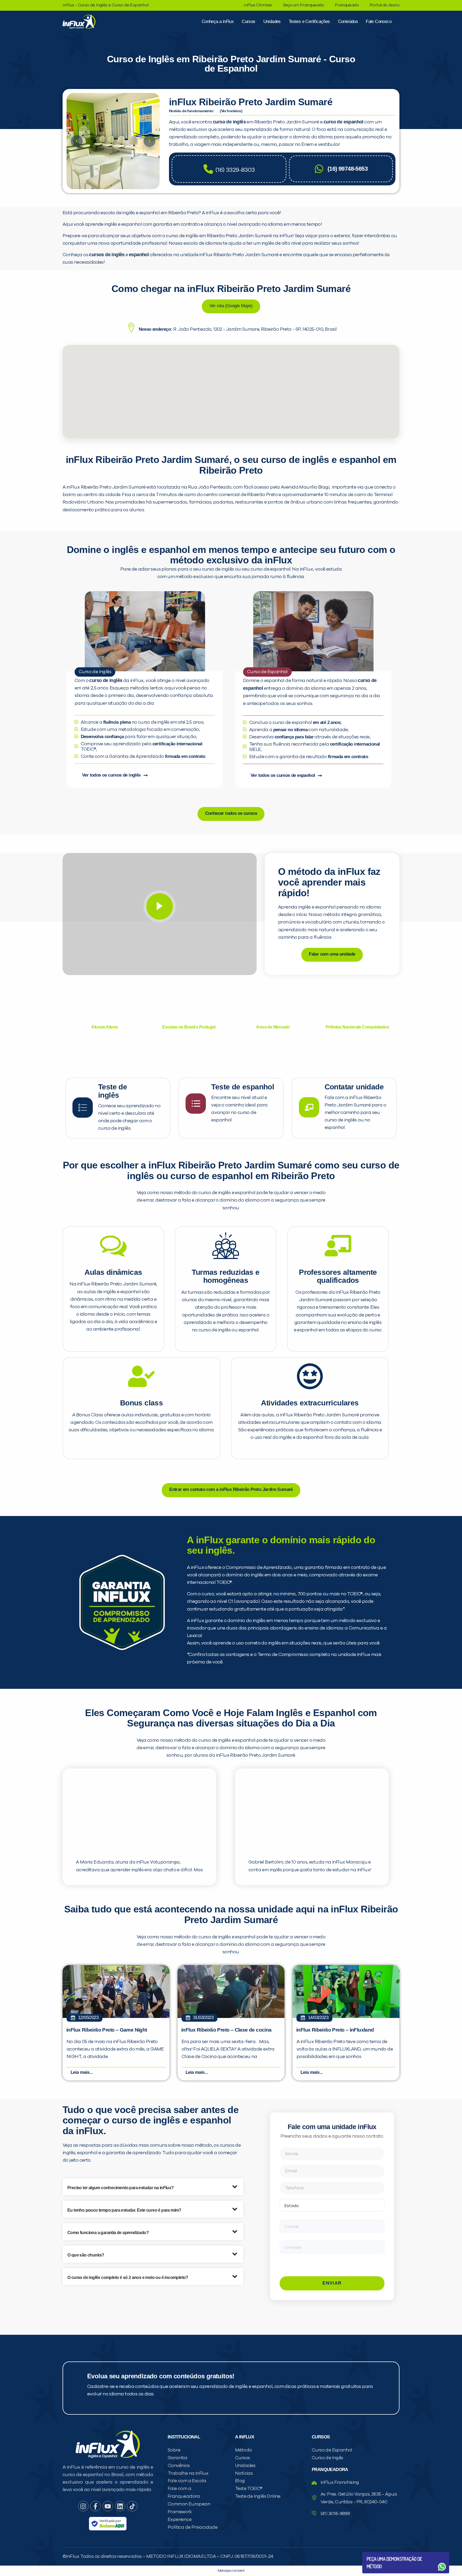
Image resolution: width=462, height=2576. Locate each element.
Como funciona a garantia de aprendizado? (108, 2233)
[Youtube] (108, 2506)
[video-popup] (160, 906)
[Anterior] (77, 141)
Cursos (248, 22)
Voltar (379, 2554)
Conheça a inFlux (218, 22)
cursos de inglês (107, 255)
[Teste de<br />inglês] (83, 1108)
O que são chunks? (86, 2255)
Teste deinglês (113, 1091)
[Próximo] (149, 141)
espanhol (139, 255)
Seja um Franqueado (304, 5)
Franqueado (347, 5)
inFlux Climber (258, 5)
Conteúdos (348, 22)
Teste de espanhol (243, 1087)
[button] (153, 2187)
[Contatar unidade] (309, 1107)
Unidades (272, 22)
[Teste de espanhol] (196, 1104)
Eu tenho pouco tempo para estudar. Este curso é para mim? (124, 2210)
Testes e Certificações (309, 22)
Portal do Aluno (384, 5)
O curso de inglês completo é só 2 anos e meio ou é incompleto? (128, 2277)
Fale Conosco (379, 22)
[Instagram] (83, 2506)
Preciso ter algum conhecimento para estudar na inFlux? (121, 2188)
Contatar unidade (354, 1087)
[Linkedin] (120, 2506)
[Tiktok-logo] (132, 2506)
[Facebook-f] (95, 2506)
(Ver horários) (231, 111)
